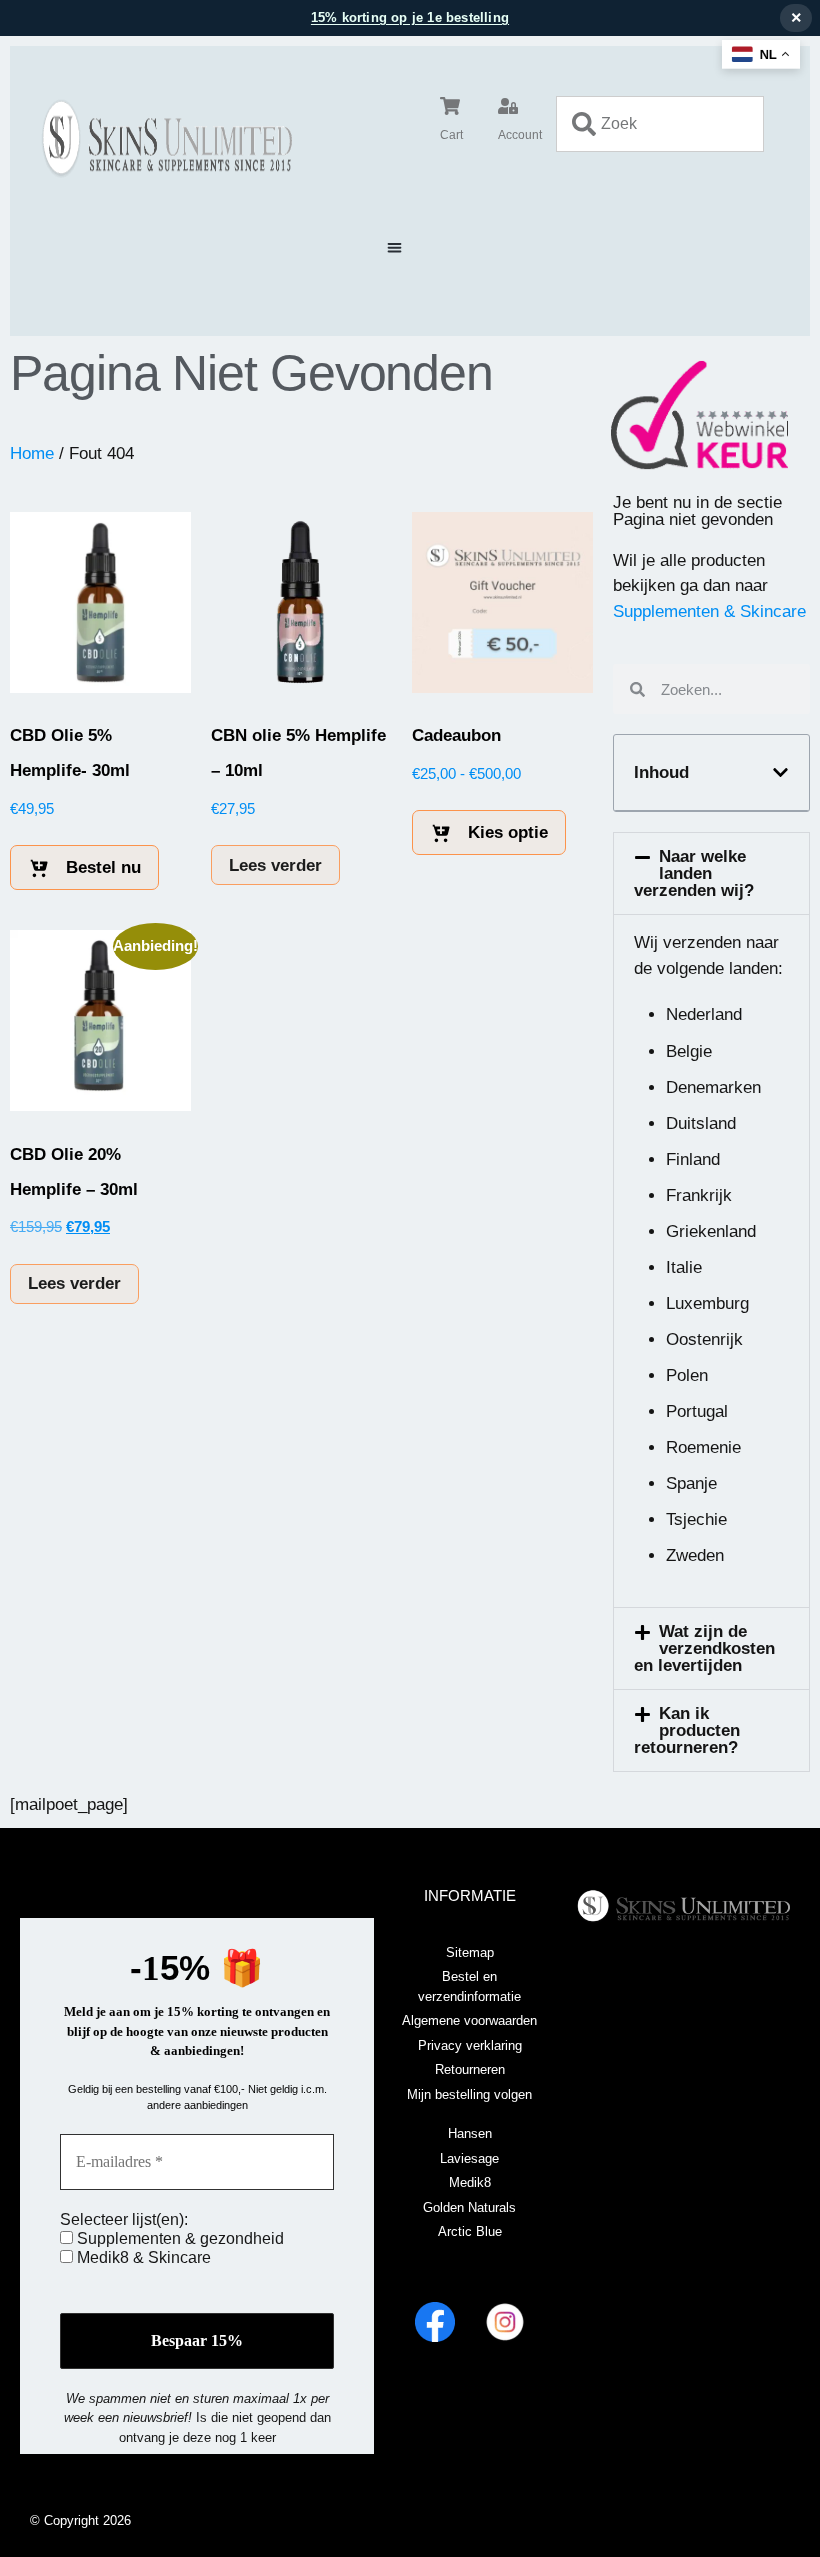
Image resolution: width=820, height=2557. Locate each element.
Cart (451, 135)
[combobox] (660, 124)
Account (520, 135)
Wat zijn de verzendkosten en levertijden (705, 1648)
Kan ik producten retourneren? (687, 1730)
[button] (394, 247)
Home (32, 453)
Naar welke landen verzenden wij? (694, 873)
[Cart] (450, 106)
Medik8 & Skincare (142, 2257)
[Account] (508, 106)
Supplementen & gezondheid (178, 2238)
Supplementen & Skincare (709, 611)
